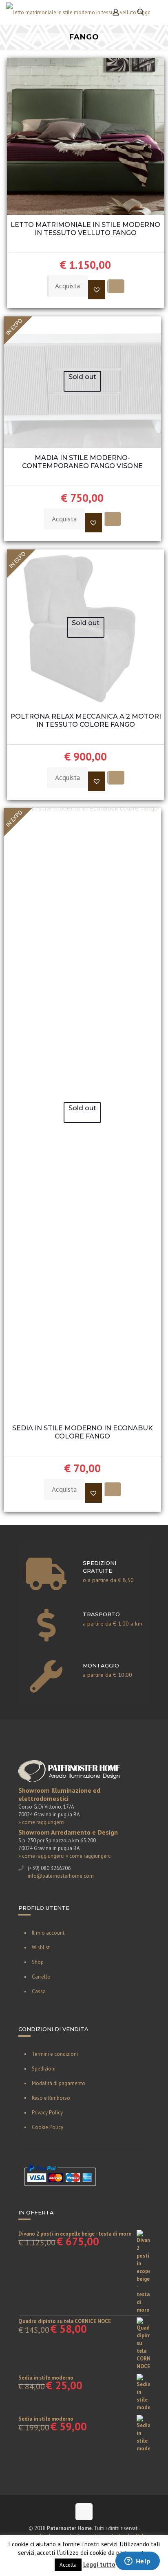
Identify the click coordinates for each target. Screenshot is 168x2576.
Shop (38, 1962)
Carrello (41, 1977)
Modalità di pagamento (59, 2083)
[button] (97, 290)
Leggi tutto (99, 2564)
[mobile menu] (157, 12)
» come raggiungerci (41, 1822)
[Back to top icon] (84, 2512)
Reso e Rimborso (51, 2098)
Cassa (39, 1991)
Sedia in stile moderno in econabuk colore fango (83, 1432)
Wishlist (41, 1947)
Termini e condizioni (55, 2054)
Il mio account (48, 1933)
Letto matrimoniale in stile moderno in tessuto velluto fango (85, 229)
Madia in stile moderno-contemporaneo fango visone (82, 462)
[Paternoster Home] (78, 12)
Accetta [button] (68, 2565)
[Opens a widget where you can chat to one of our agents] (137, 2562)
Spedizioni (44, 2069)
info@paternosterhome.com (61, 1876)
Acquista (67, 286)
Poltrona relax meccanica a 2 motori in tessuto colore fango (86, 720)
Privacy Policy (47, 2113)
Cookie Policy (48, 2127)
